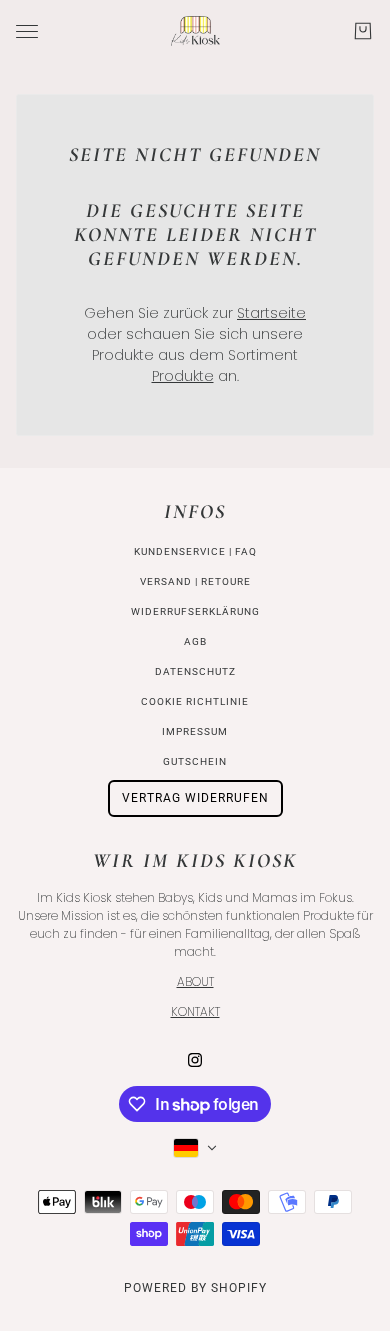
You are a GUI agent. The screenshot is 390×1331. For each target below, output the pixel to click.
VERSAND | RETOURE (195, 581)
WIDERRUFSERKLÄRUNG (195, 611)
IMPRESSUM (195, 731)
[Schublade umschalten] (27, 31)
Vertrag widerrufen (195, 798)
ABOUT (195, 981)
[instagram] (195, 1059)
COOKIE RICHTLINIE (195, 701)
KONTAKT (195, 1011)
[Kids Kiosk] (195, 31)
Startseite (271, 313)
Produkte (183, 376)
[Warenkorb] (363, 31)
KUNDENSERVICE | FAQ (195, 551)
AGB (195, 641)
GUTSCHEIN (195, 761)
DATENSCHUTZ (195, 671)
